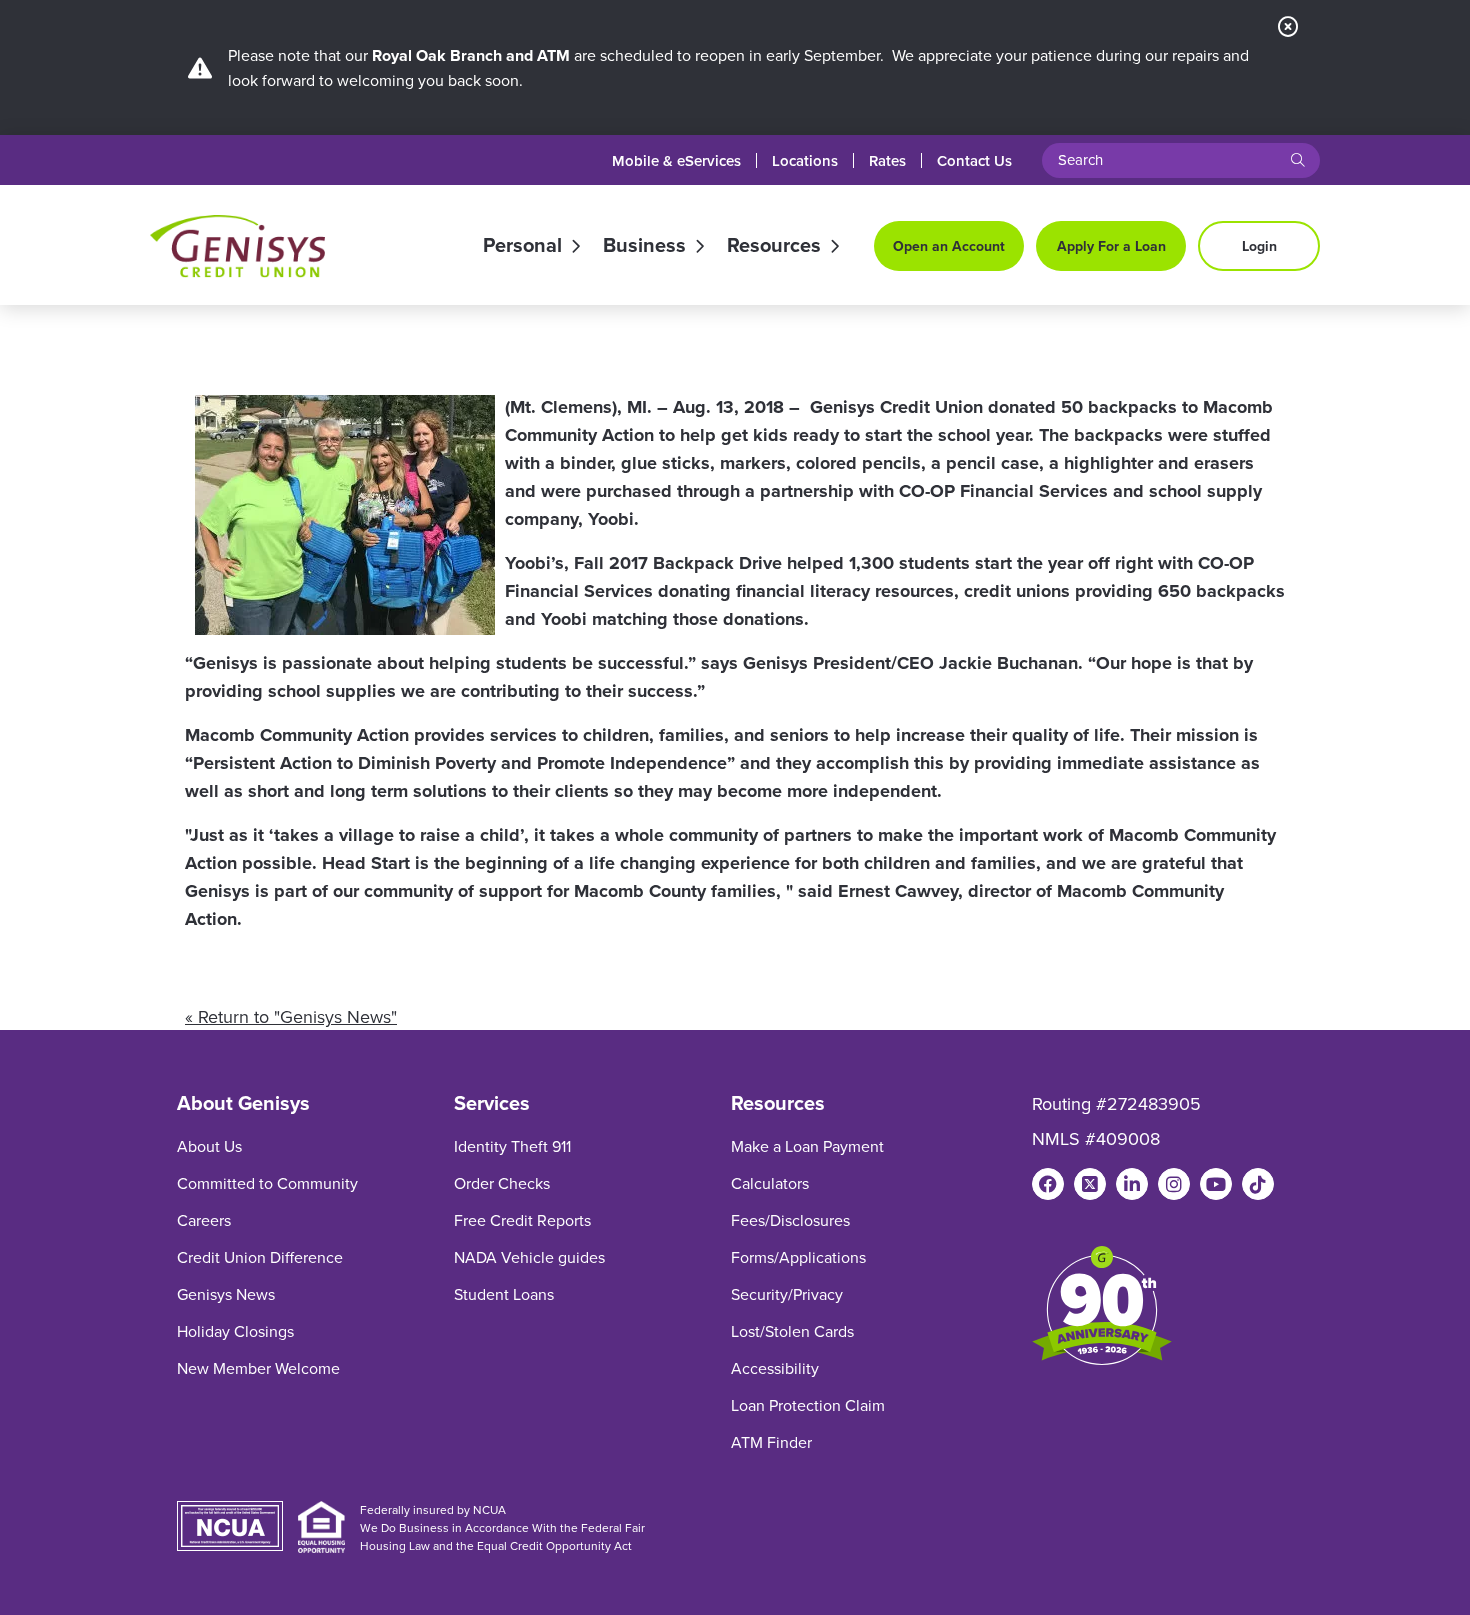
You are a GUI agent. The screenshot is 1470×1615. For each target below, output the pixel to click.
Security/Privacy (787, 1294)
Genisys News (226, 1294)
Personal (522, 246)
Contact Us (974, 160)
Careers (204, 1220)
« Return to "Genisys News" (291, 1016)
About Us (209, 1146)
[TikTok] (1258, 1184)
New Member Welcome (258, 1368)
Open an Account (949, 246)
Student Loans (504, 1294)
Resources (774, 246)
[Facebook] (1048, 1184)
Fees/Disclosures (790, 1220)
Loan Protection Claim (808, 1405)
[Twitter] (1090, 1184)
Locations (805, 160)
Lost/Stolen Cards (792, 1331)
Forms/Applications (798, 1257)
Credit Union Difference (260, 1257)
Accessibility (775, 1368)
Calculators (770, 1183)
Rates (887, 160)
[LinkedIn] (1132, 1184)
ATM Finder (771, 1442)
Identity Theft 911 (512, 1146)
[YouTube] (1216, 1184)
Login (1259, 246)
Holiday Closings (235, 1331)
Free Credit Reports (522, 1220)
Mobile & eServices (676, 160)
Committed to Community (267, 1183)
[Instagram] (1174, 1184)
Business (644, 246)
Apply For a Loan (1111, 246)
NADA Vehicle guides (529, 1257)
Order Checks (502, 1183)
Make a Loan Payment (807, 1146)
